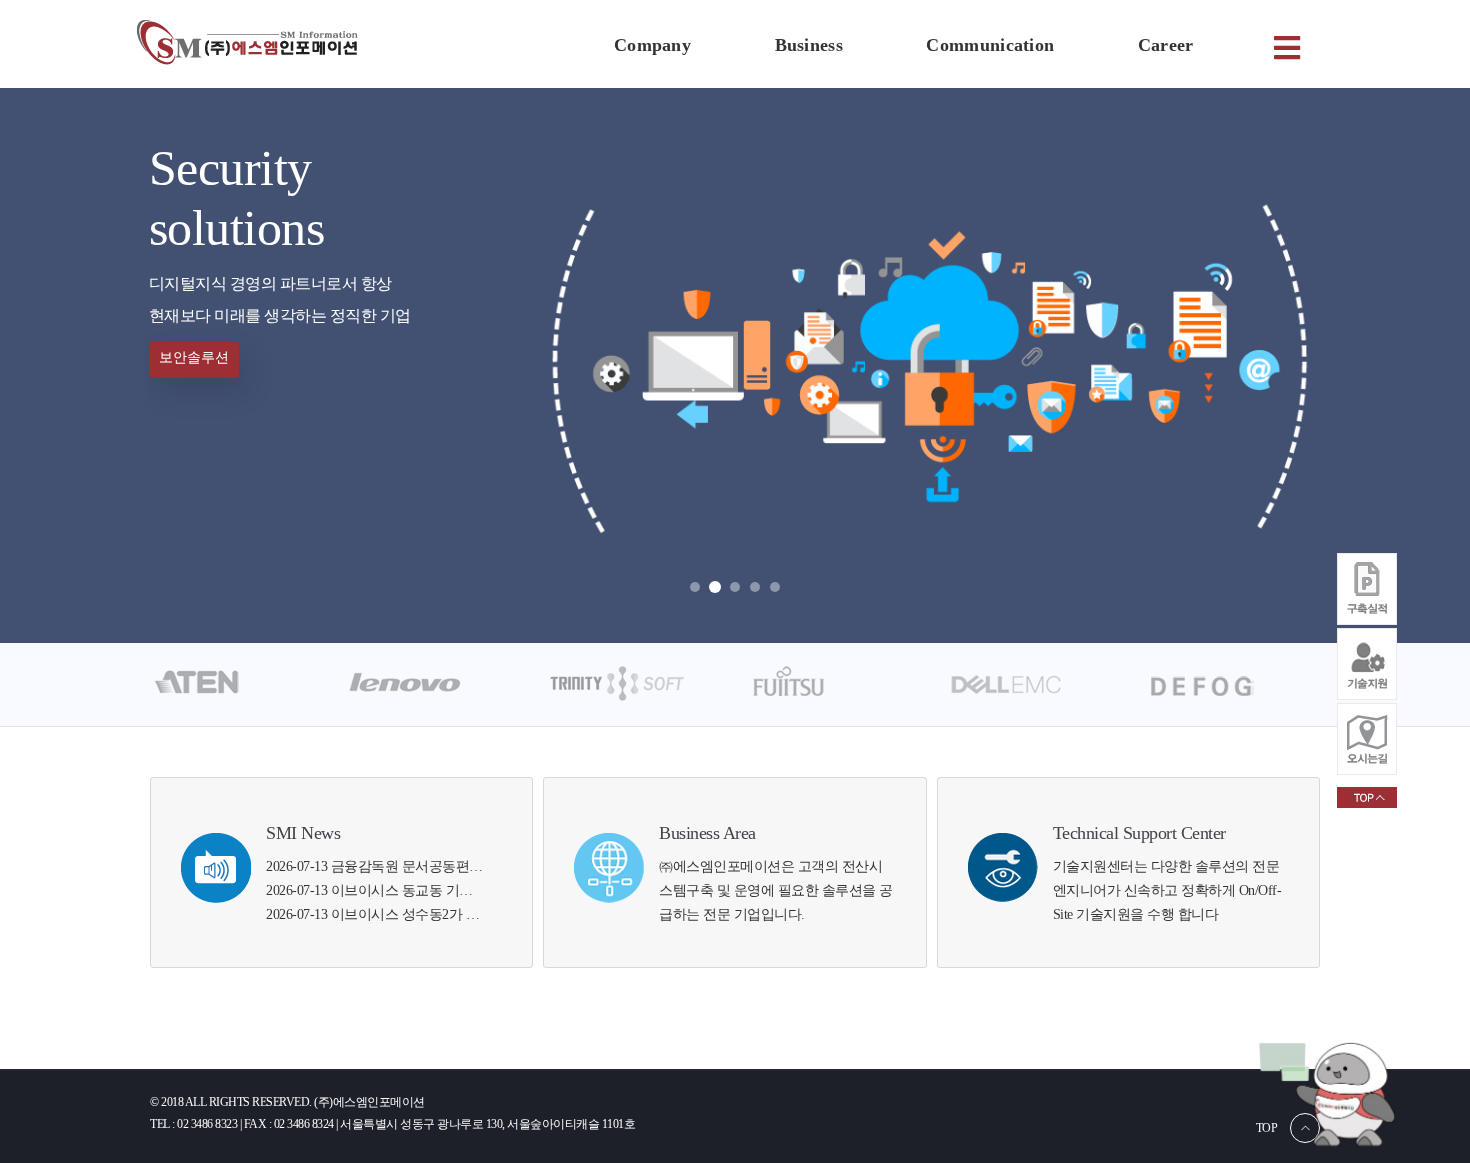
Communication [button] (990, 45)
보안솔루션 (194, 357)
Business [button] (809, 45)
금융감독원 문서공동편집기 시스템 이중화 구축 (473, 866)
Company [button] (652, 45)
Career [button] (1166, 45)
